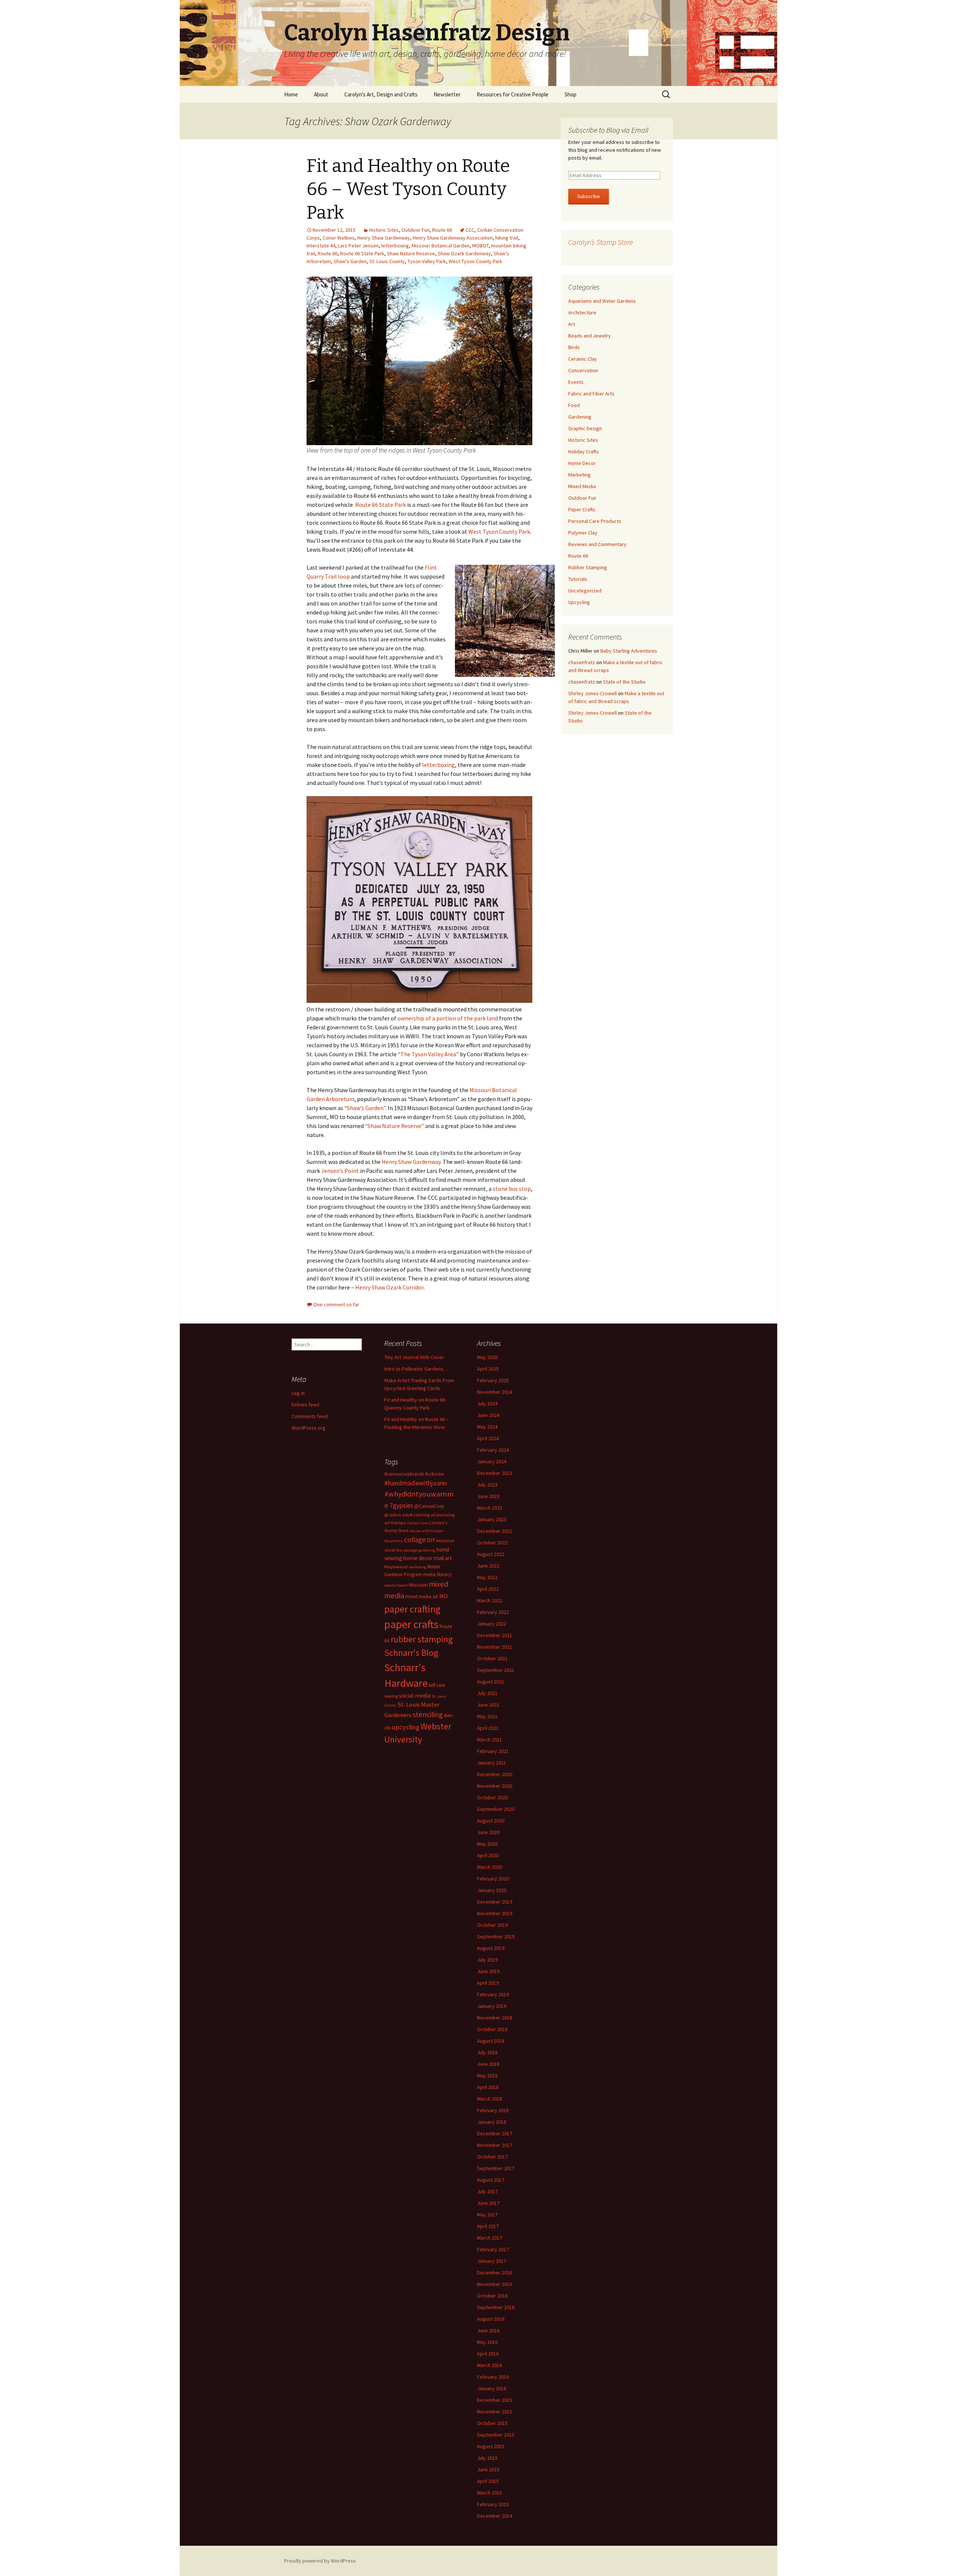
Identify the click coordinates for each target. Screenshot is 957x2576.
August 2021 (491, 1682)
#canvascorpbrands (404, 1474)
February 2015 (493, 2504)
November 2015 (495, 2412)
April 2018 (488, 2087)
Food (574, 405)
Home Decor (582, 463)
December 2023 (495, 1473)
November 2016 (495, 2284)
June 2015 (488, 2469)
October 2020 (492, 1797)
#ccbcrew (434, 1474)
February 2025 (493, 1380)
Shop (570, 94)
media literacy (437, 1574)
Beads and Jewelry (590, 336)
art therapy (395, 1523)
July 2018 (487, 2052)
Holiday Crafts (584, 452)
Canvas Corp (417, 1523)
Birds (574, 347)
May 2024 (487, 1427)
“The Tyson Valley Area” (428, 1054)
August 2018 (491, 2041)
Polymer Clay (583, 533)
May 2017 (487, 2215)
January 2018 (492, 2122)
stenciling (428, 1714)
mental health (396, 1585)
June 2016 (488, 2330)
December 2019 (495, 1902)
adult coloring (416, 1515)
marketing (417, 1567)
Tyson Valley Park (427, 261)
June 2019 (488, 1971)
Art (572, 324)
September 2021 (496, 1670)
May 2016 (487, 2342)
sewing (391, 1696)
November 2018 (495, 2018)
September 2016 (496, 2307)
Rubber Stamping (588, 567)
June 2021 (488, 1705)
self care (437, 1685)
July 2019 (487, 1960)
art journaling (443, 1515)
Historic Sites (384, 230)
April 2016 (488, 2354)
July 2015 (487, 2458)
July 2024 (487, 1403)
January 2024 (492, 1461)
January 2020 (492, 1890)
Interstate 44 (321, 246)
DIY (431, 1540)
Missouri (418, 1585)
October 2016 (492, 2296)
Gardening (580, 417)
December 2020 (495, 1774)
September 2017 (496, 2168)
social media (415, 1695)
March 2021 (490, 1740)
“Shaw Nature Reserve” (394, 1126)
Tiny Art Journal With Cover (414, 1357)
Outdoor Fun (416, 230)
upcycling (406, 1727)
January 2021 (492, 1763)
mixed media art (422, 1597)
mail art (443, 1558)
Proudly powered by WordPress (320, 2561)
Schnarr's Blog (411, 1653)
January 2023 (492, 1519)
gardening (427, 1550)
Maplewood (396, 1567)
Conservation (583, 370)
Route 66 (442, 230)
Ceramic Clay (583, 359)
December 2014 (495, 2516)
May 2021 (487, 1716)
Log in (298, 1393)
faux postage (407, 1550)
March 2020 (490, 1867)
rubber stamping (422, 1639)
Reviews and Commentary (597, 544)
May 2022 (487, 1577)
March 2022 (490, 1600)
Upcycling (579, 602)
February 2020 (493, 1879)
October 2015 (492, 2423)
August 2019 (491, 1948)
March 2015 (490, 2493)
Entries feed (305, 1405)
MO (444, 1596)
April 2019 (488, 1983)
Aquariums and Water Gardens (602, 301)
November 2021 (495, 1647)
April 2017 (488, 2226)
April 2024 (488, 1438)
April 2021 (488, 1728)
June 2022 (488, 1566)
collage (415, 1540)
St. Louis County (387, 261)
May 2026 (487, 1357)
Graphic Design (585, 428)
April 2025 (488, 1369)
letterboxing (395, 246)
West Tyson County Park (476, 261)
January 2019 (492, 2006)
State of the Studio (624, 682)
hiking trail (507, 238)
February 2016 (493, 2377)
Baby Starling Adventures (629, 651)
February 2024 (493, 1450)
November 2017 (495, 2145)
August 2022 (491, 1554)
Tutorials (578, 579)
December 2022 (495, 1531)
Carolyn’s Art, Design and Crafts (381, 94)
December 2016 (495, 2273)
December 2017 (495, 2133)
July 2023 (487, 1485)
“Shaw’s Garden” (365, 1108)
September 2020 (496, 1809)
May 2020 (487, 1844)
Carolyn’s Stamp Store (601, 242)
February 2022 (493, 1612)
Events (576, 382)
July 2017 (487, 2191)
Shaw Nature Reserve (411, 253)
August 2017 (491, 2180)
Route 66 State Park (362, 253)
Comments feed (310, 1416)
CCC (470, 230)
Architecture (582, 312)
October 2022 (492, 1543)
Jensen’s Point (340, 1171)
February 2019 (493, 1994)
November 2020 (495, 1786)
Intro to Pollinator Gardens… (416, 1369)
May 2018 (487, 2076)
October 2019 (492, 1925)
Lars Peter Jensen (358, 246)
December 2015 (495, 2400)
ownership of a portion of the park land (448, 1018)
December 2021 (495, 1635)
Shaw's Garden (350, 261)
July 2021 (487, 1693)
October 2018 (492, 2029)
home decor (418, 1558)
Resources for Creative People (513, 94)
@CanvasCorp (429, 1506)
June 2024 (488, 1415)
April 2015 (488, 2481)
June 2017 (488, 2203)
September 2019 (496, 1936)
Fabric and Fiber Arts (591, 394)
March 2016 (490, 2365)
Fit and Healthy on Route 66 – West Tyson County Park (408, 189)
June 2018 (488, 2064)
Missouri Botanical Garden (441, 246)
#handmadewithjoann (416, 1483)
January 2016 (492, 2388)
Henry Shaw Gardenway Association (453, 238)
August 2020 (491, 1821)
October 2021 (492, 1658)
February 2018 (493, 2110)
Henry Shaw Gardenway (384, 238)
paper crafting (412, 1609)
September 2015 (496, 2435)
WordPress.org (309, 1428)
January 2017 (492, 2261)
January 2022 (492, 1624)
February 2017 (493, 2249)
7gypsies (401, 1506)
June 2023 (488, 1496)
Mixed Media (582, 486)
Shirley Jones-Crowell (593, 693)
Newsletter (447, 94)
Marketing (579, 475)
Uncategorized (585, 591)
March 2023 (490, 1508)
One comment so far (336, 1304)
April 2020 (488, 1855)
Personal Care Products (595, 521)
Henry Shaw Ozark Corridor (389, 1287)
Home (291, 94)
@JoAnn (393, 1515)
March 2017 (490, 2238)
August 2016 (491, 2319)
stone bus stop (512, 1189)
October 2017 (492, 2157)
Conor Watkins (339, 238)
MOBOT (480, 246)
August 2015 (491, 2446)
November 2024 (495, 1392)
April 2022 (488, 1589)
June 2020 (488, 1832)
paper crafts (411, 1624)
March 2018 (490, 2099)
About (321, 94)
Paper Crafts (582, 509)
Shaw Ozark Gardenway (464, 253)
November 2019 (495, 1913)
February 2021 (493, 1751)
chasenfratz (582, 662)
